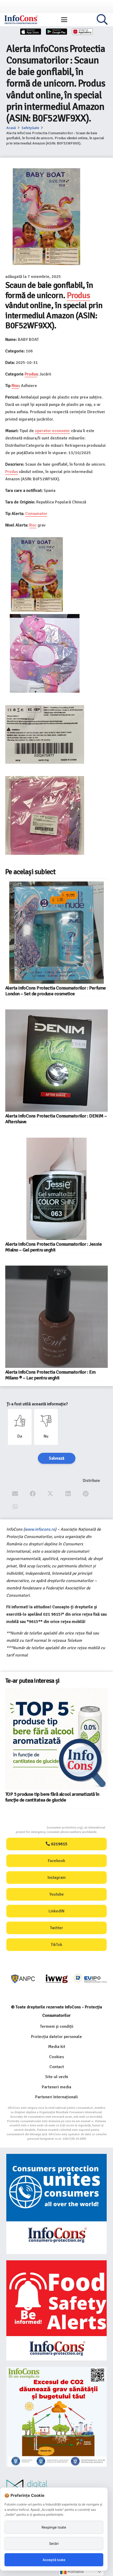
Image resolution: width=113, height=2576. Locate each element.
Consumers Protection (27, 1828)
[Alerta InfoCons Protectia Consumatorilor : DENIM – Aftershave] (56, 1061)
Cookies (56, 2057)
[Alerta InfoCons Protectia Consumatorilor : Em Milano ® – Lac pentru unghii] (56, 1317)
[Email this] (15, 1494)
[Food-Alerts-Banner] (56, 2310)
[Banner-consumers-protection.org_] (56, 2204)
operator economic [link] (52, 431)
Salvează (57, 1458)
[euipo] (23, 1979)
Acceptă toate (54, 2560)
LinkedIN (56, 1911)
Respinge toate (54, 2527)
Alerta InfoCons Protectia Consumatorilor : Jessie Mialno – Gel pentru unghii (53, 1247)
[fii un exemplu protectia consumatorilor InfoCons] (56, 2417)
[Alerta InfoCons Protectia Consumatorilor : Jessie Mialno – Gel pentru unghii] (56, 1189)
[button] (64, 20)
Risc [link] (15, 386)
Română (75, 2571)
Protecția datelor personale (56, 2037)
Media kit (57, 2047)
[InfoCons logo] (21, 20)
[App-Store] (31, 32)
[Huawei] (83, 32)
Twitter (56, 1928)
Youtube (57, 1894)
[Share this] (33, 1494)
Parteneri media (56, 2087)
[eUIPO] (57, 1979)
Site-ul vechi (57, 2077)
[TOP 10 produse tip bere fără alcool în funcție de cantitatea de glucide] (22, 1704)
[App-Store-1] (56, 32)
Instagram (57, 1878)
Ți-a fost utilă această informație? (37, 1404)
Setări (54, 2543)
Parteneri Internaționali (56, 2097)
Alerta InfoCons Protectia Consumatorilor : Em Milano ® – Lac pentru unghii (50, 1375)
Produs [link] (78, 295)
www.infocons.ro (40, 1529)
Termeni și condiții (57, 2026)
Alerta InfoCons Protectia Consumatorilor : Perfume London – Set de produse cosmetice (55, 991)
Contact (57, 2067)
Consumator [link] (36, 514)
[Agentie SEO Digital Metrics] (56, 2487)
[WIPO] (90, 1979)
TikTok (56, 1945)
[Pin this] (86, 1494)
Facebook (56, 1861)
